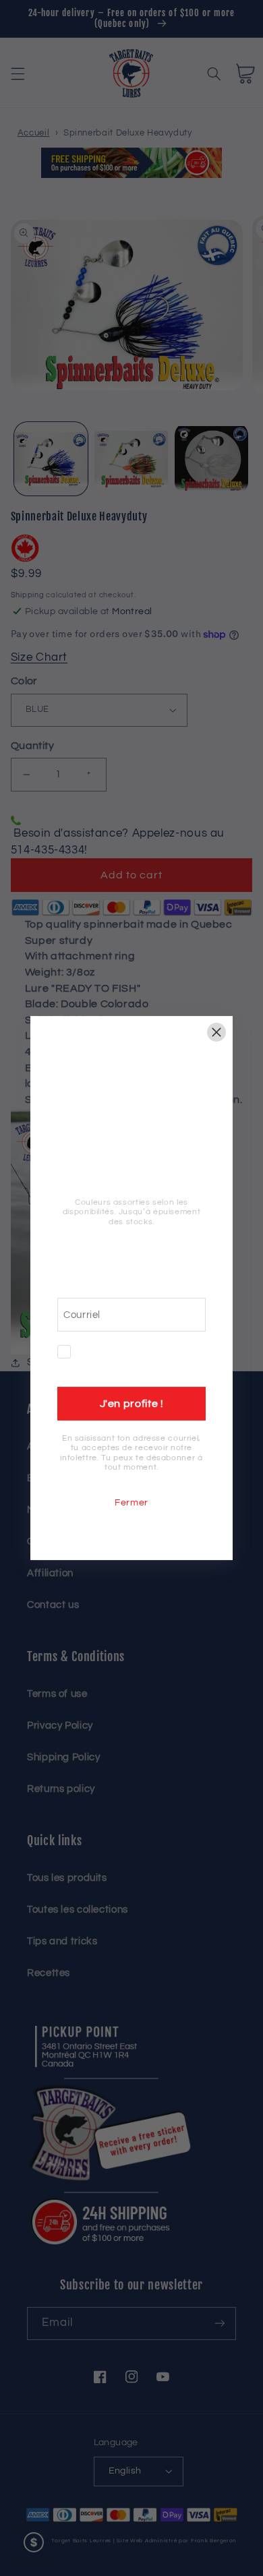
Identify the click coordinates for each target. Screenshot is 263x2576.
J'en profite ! (132, 1404)
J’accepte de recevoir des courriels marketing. (143, 1359)
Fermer (131, 1503)
